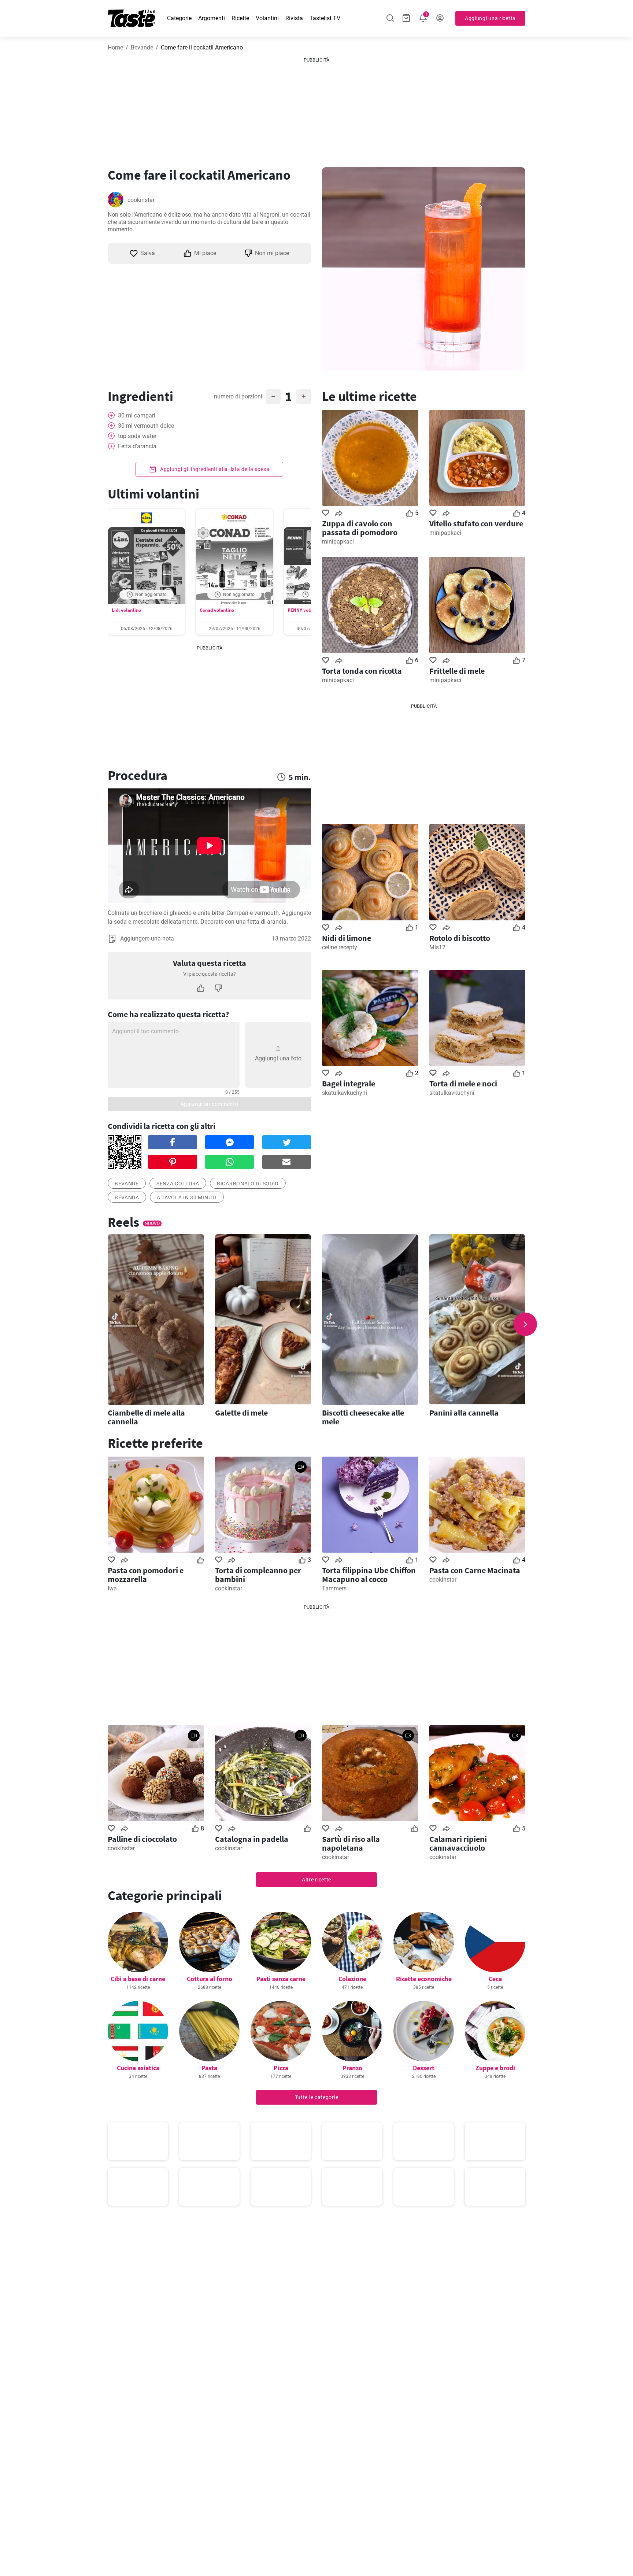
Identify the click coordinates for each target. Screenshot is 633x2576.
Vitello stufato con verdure (476, 523)
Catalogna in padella (252, 1839)
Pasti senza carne (281, 1979)
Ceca (495, 1979)
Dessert (424, 2068)
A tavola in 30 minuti (187, 1197)
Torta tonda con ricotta (362, 671)
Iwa (112, 1588)
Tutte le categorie (317, 2097)
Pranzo (352, 2068)
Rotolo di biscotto (460, 938)
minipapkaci (338, 542)
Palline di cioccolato (142, 1839)
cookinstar (141, 200)
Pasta (209, 2068)
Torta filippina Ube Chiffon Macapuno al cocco (369, 1575)
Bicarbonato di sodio (248, 1184)
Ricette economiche (424, 1979)
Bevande (142, 47)
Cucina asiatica (138, 2068)
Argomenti (212, 18)
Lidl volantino (126, 610)
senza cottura (178, 1184)
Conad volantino (217, 610)
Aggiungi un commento (210, 1104)
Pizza (281, 2068)
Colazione (352, 1979)
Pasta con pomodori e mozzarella (146, 1575)
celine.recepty (340, 947)
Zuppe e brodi (495, 2068)
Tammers (334, 1588)
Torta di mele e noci (463, 1083)
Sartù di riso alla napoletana (351, 1843)
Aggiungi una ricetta (490, 18)
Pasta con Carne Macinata (475, 1570)
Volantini (267, 18)
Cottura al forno (210, 1979)
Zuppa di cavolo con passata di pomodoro (360, 528)
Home (115, 47)
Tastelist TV (325, 18)
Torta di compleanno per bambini (258, 1575)
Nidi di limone (347, 938)
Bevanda (127, 1197)
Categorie (179, 18)
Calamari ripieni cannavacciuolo (458, 1843)
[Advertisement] (316, 110)
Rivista (294, 18)
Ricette (240, 18)
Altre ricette (316, 1880)
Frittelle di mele (457, 671)
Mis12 (437, 947)
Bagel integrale (349, 1083)
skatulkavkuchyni (345, 1093)
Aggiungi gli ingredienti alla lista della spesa (214, 469)
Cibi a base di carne (138, 1979)
